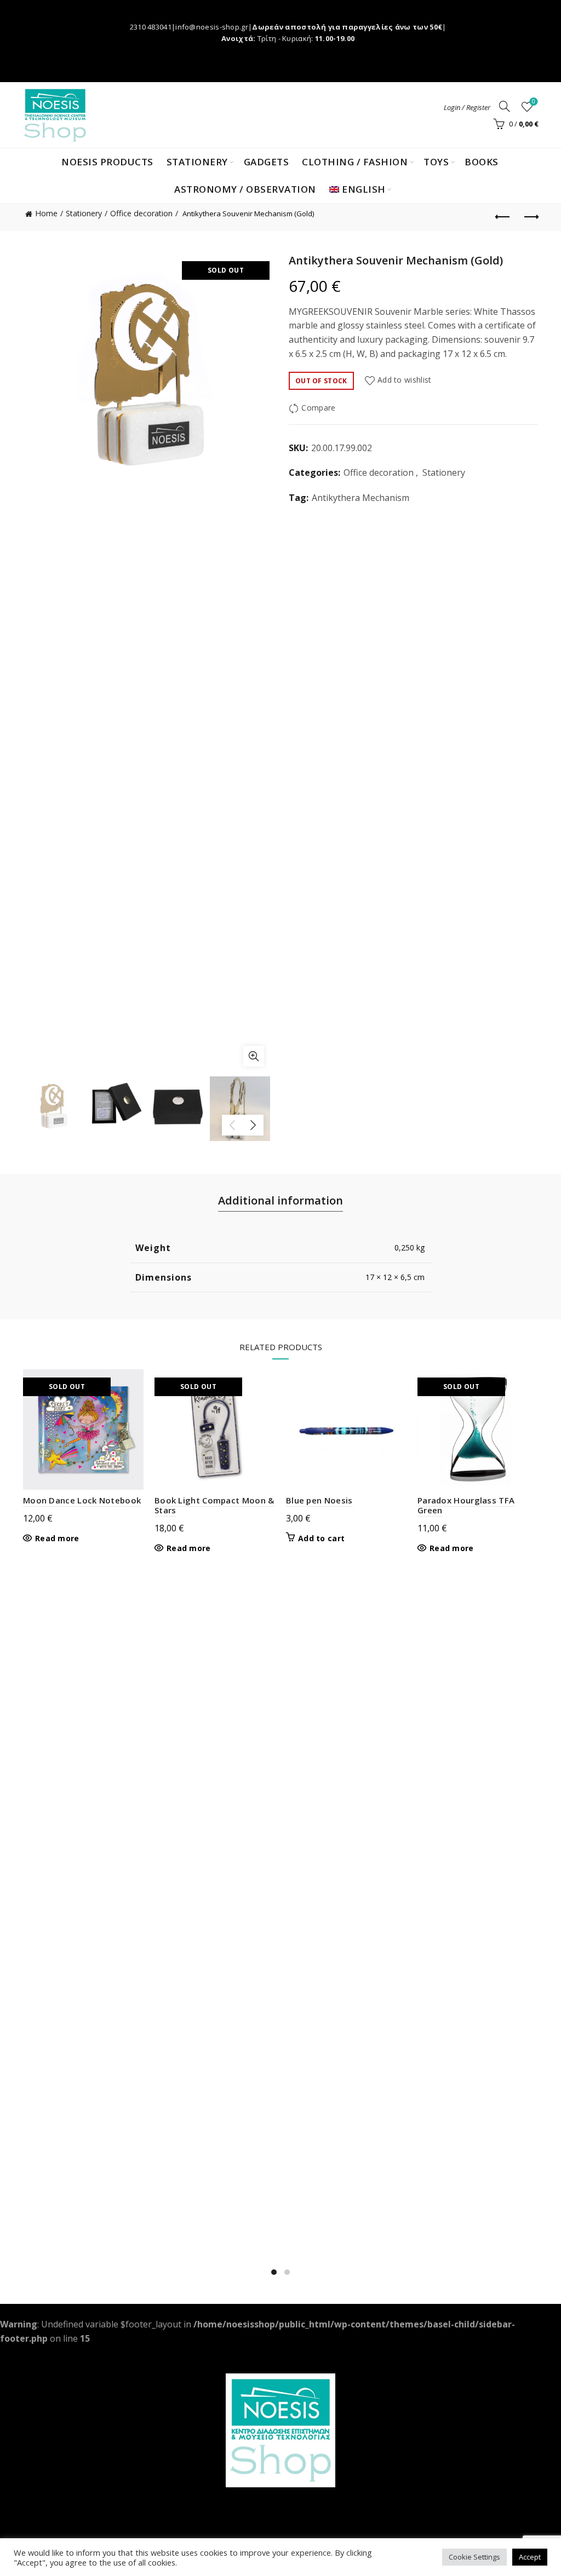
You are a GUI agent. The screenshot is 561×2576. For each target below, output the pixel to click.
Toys (436, 162)
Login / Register (467, 107)
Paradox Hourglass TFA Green (466, 1505)
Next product (530, 217)
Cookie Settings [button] (474, 2557)
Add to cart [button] (321, 1538)
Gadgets (267, 162)
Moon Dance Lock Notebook (82, 1500)
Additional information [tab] (280, 1200)
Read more (57, 1538)
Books (482, 162)
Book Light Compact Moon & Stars (214, 1505)
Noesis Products (107, 162)
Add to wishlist (405, 380)
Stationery (197, 162)
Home (46, 213)
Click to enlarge (254, 1056)
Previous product (503, 217)
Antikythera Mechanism (360, 498)
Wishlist (534, 102)
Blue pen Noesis (319, 1500)
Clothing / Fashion (355, 162)
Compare (318, 408)
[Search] (505, 106)
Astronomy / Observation (245, 189)
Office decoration (141, 213)
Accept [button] (530, 2557)
